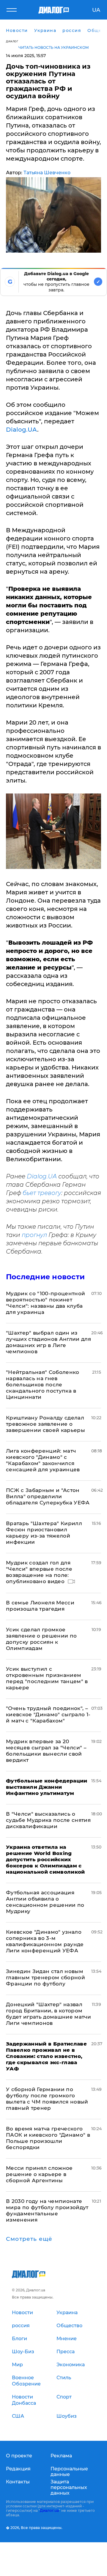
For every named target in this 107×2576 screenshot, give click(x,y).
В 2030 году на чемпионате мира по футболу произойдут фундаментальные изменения (47, 2210)
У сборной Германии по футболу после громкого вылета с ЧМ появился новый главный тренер (47, 2099)
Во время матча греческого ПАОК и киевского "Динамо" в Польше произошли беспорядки (48, 2138)
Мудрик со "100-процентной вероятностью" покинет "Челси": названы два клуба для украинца (46, 1303)
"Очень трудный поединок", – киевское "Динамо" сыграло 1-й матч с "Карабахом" (48, 1714)
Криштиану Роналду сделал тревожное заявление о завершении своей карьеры (45, 1424)
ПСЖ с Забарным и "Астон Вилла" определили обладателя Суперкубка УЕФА (48, 1496)
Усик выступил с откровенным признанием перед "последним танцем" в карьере (47, 1678)
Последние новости (45, 1277)
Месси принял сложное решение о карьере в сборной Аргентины (39, 2174)
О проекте (19, 2456)
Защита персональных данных (69, 2487)
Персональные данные (69, 2472)
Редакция (18, 2469)
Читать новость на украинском (54, 47)
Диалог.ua (49, 2510)
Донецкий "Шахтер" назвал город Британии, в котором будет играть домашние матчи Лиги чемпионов (48, 2014)
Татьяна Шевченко (47, 173)
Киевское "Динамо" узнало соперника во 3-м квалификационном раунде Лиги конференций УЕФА (45, 1941)
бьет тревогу (42, 1193)
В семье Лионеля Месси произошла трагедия (40, 1606)
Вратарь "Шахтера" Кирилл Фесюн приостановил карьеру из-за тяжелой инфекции (44, 1533)
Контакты (18, 2482)
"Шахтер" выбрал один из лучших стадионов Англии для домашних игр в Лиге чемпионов (48, 1342)
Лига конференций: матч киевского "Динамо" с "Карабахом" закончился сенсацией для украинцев (43, 1460)
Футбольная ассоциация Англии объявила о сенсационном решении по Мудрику (45, 1902)
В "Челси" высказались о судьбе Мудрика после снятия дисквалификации (48, 1820)
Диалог (12, 41)
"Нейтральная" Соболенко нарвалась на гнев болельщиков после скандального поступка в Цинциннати (43, 1385)
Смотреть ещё (29, 2239)
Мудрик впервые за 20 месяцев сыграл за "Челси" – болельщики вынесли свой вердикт (46, 1751)
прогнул (34, 1235)
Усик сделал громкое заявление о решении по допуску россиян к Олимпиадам (41, 1639)
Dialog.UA (22, 430)
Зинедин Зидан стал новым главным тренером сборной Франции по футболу (45, 1977)
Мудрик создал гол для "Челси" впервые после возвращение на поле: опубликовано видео (39, 1572)
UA (96, 10)
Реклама (61, 2456)
